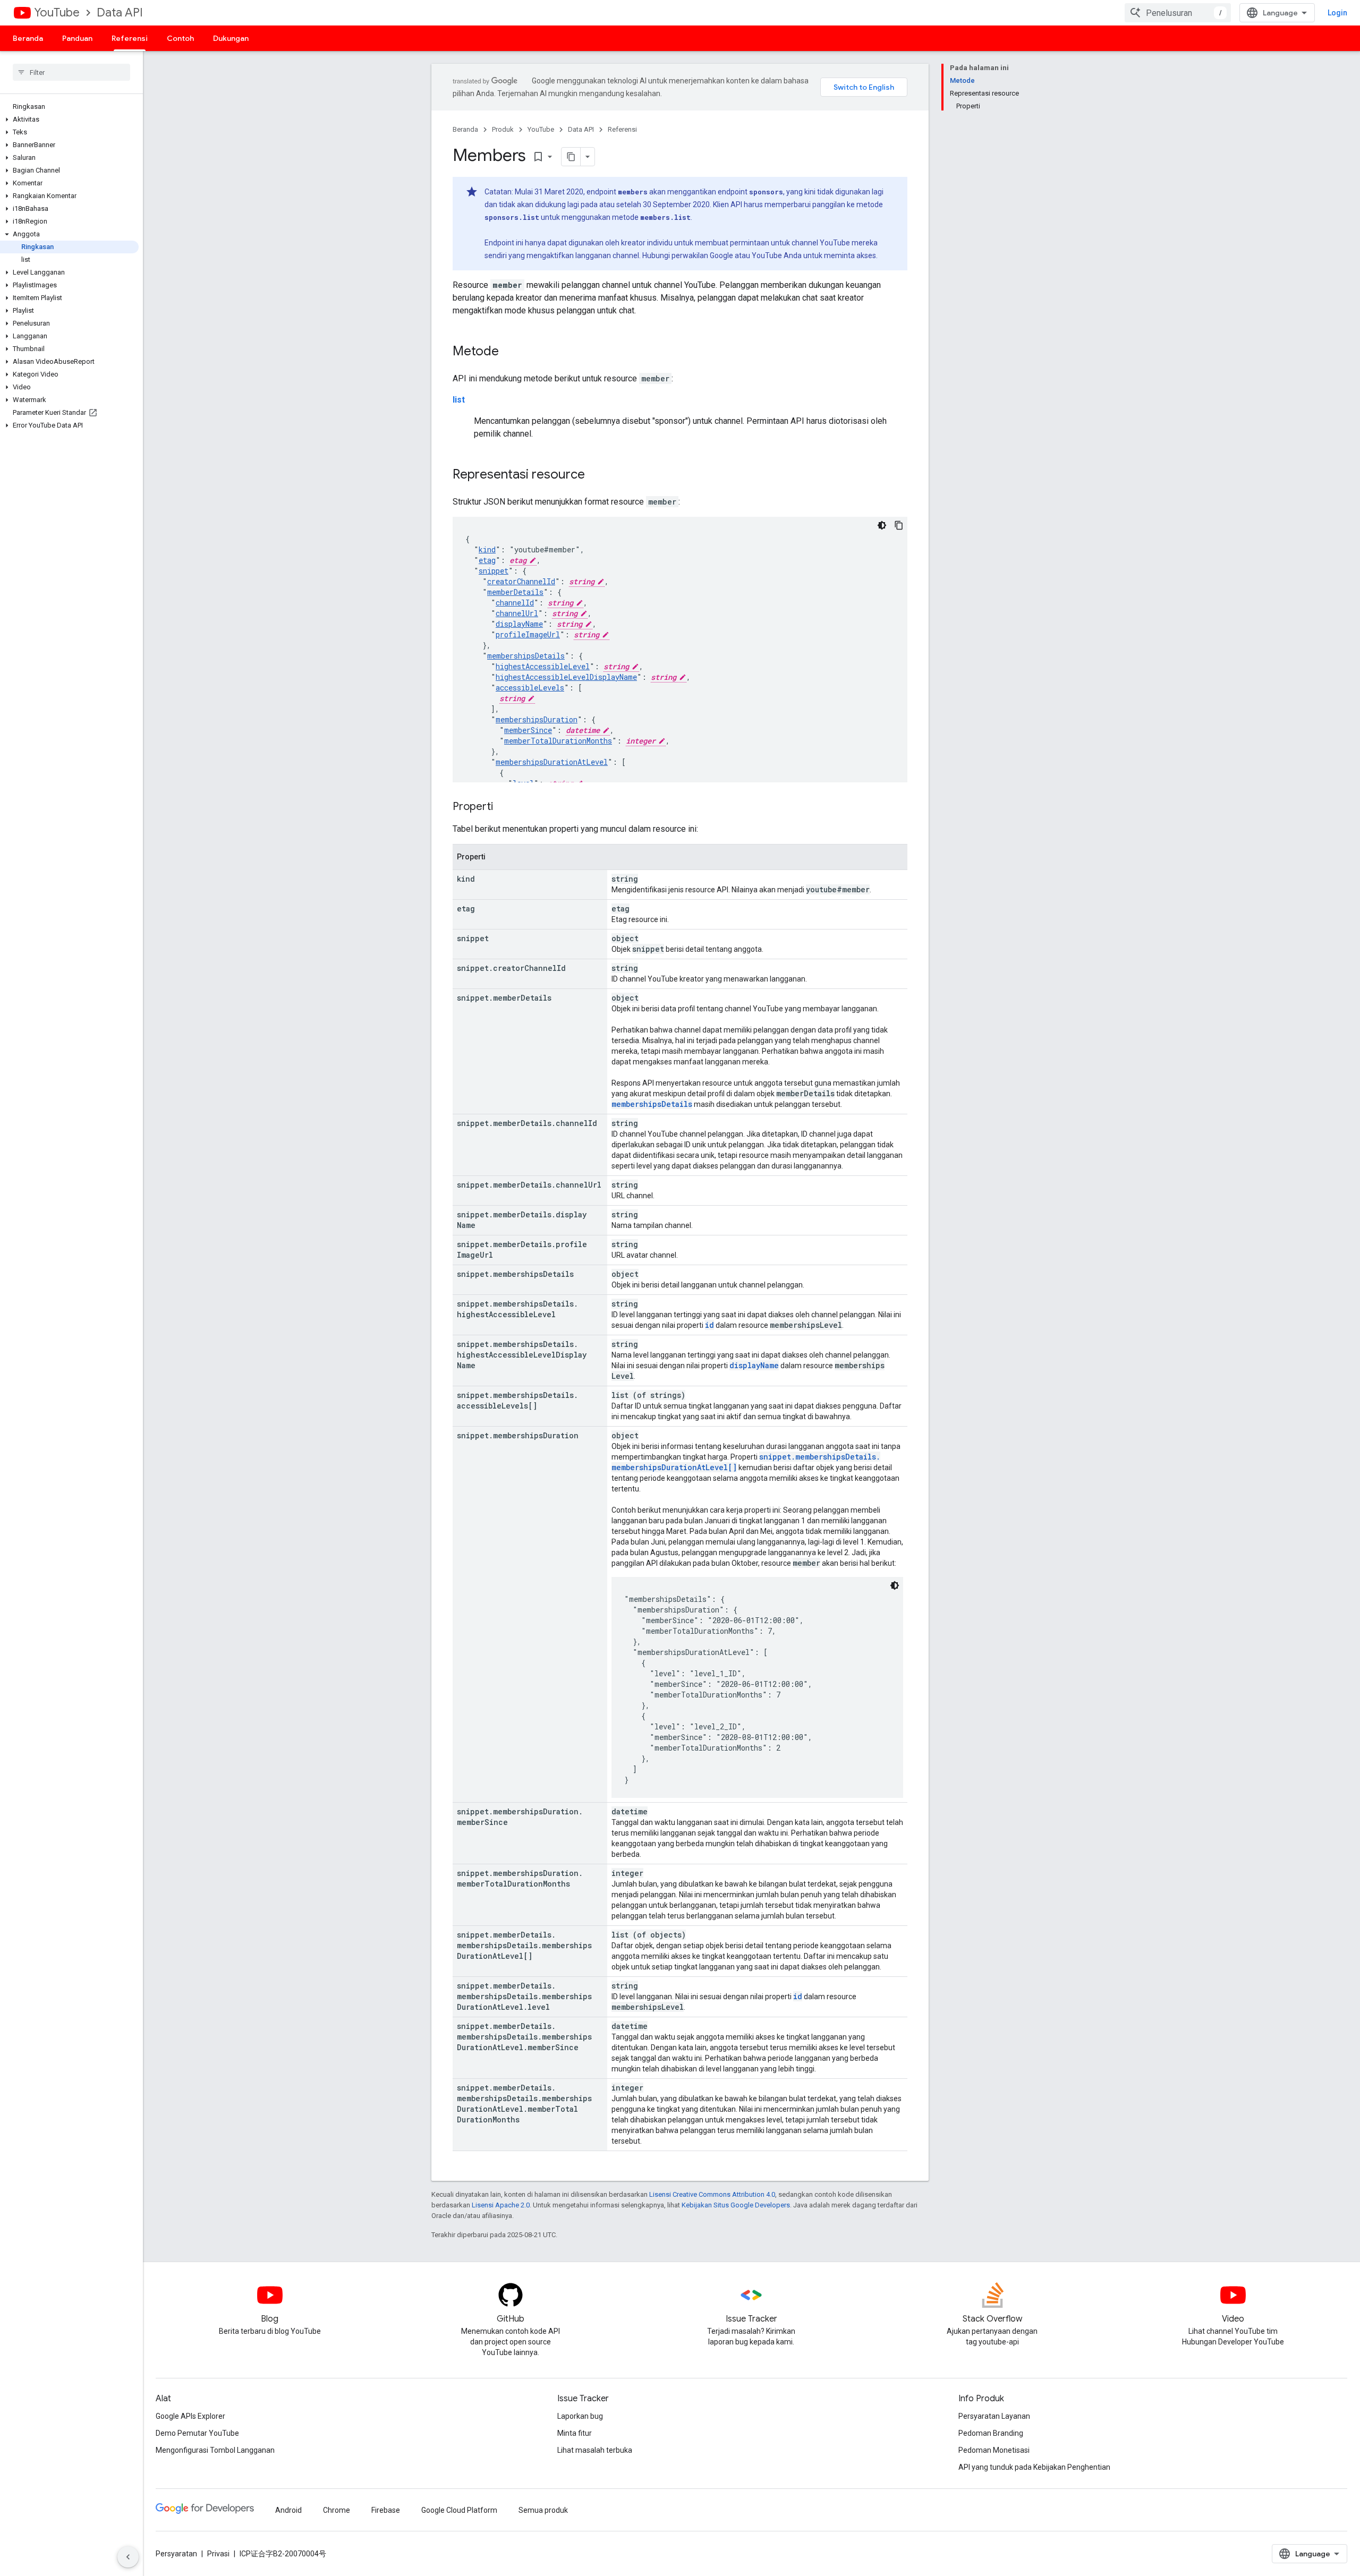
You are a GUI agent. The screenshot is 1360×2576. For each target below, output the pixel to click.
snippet (494, 571)
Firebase (386, 2510)
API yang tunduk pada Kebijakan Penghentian (1034, 2467)
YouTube (57, 12)
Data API (120, 12)
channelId (515, 603)
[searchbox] (71, 72)
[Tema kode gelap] (882, 525)
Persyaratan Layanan (994, 2416)
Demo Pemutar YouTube (197, 2433)
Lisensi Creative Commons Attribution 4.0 (712, 2194)
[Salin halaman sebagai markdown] (571, 157)
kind (487, 549)
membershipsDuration (537, 719)
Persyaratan (176, 2554)
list (459, 400)
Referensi (130, 38)
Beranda (28, 38)
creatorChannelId (521, 581)
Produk (503, 129)
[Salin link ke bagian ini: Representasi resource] (596, 475)
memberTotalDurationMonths (558, 741)
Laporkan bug (580, 2416)
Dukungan (231, 38)
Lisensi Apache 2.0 (501, 2205)
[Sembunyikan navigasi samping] (128, 2557)
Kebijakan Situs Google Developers (736, 2205)
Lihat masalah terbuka (595, 2450)
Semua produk (543, 2510)
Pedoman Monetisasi (994, 2450)
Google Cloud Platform (459, 2510)
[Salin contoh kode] (899, 525)
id (709, 1325)
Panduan (77, 38)
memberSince (528, 730)
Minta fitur (575, 2433)
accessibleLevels (530, 688)
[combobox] (1178, 13)
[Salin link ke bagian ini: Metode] (509, 352)
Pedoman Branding (991, 2433)
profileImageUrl (528, 634)
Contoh (180, 38)
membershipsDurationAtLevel (552, 762)
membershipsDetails (526, 656)
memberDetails (515, 592)
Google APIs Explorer (190, 2416)
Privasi (218, 2554)
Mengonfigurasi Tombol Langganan (215, 2450)
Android (288, 2510)
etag (487, 560)
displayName (519, 624)
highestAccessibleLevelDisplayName (566, 677)
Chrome (337, 2510)
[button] (69, 120)
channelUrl (517, 613)
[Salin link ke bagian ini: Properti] (504, 807)
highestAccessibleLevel (543, 666)
